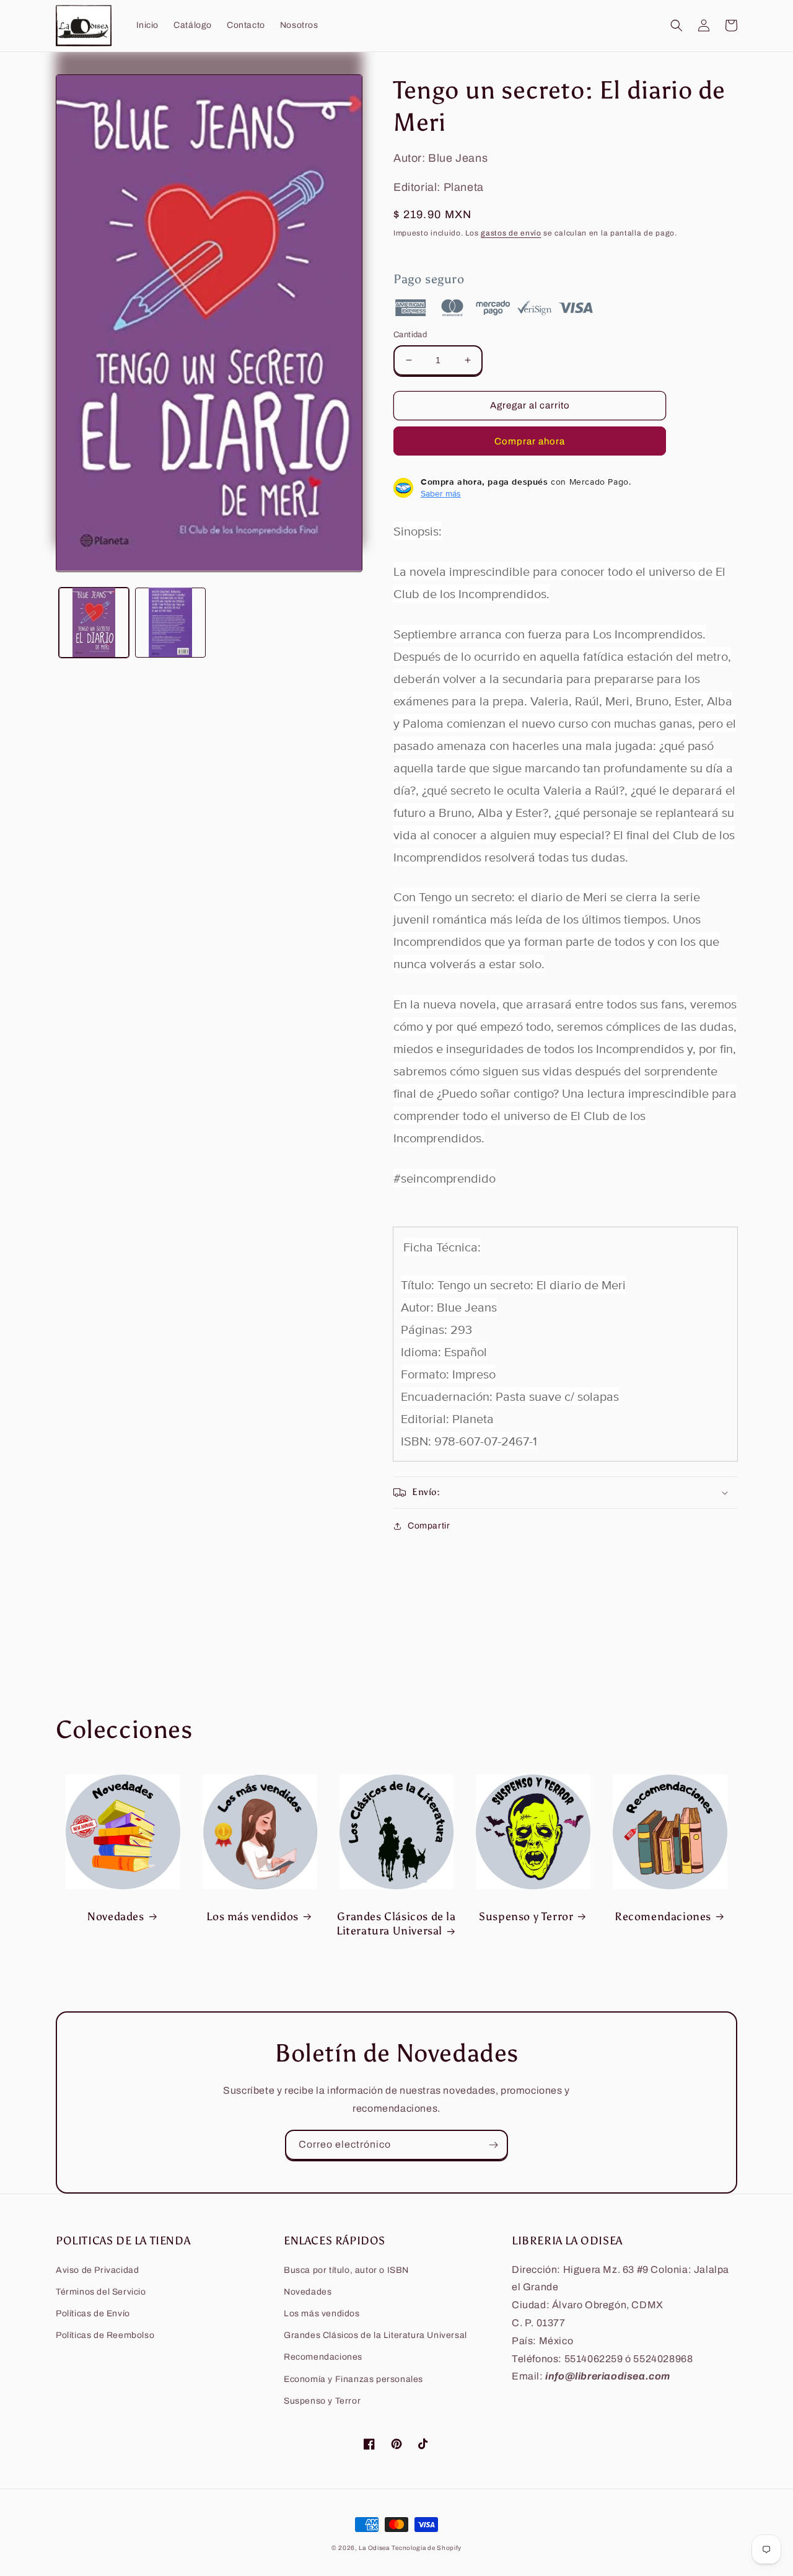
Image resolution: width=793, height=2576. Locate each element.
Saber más (441, 493)
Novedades (116, 1917)
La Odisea (374, 2548)
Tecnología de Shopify (427, 2548)
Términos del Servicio (101, 2292)
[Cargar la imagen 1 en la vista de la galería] (94, 622)
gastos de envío (511, 233)
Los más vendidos (252, 1917)
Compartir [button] (429, 1526)
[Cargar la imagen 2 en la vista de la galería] (170, 622)
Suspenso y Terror (526, 1917)
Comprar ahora (530, 441)
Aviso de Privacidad (97, 2270)
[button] (677, 25)
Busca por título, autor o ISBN (346, 2270)
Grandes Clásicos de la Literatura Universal (396, 1924)
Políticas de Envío (93, 2314)
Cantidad (410, 335)
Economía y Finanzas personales (353, 2379)
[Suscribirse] (493, 2145)
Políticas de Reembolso (105, 2335)
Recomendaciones (663, 1917)
